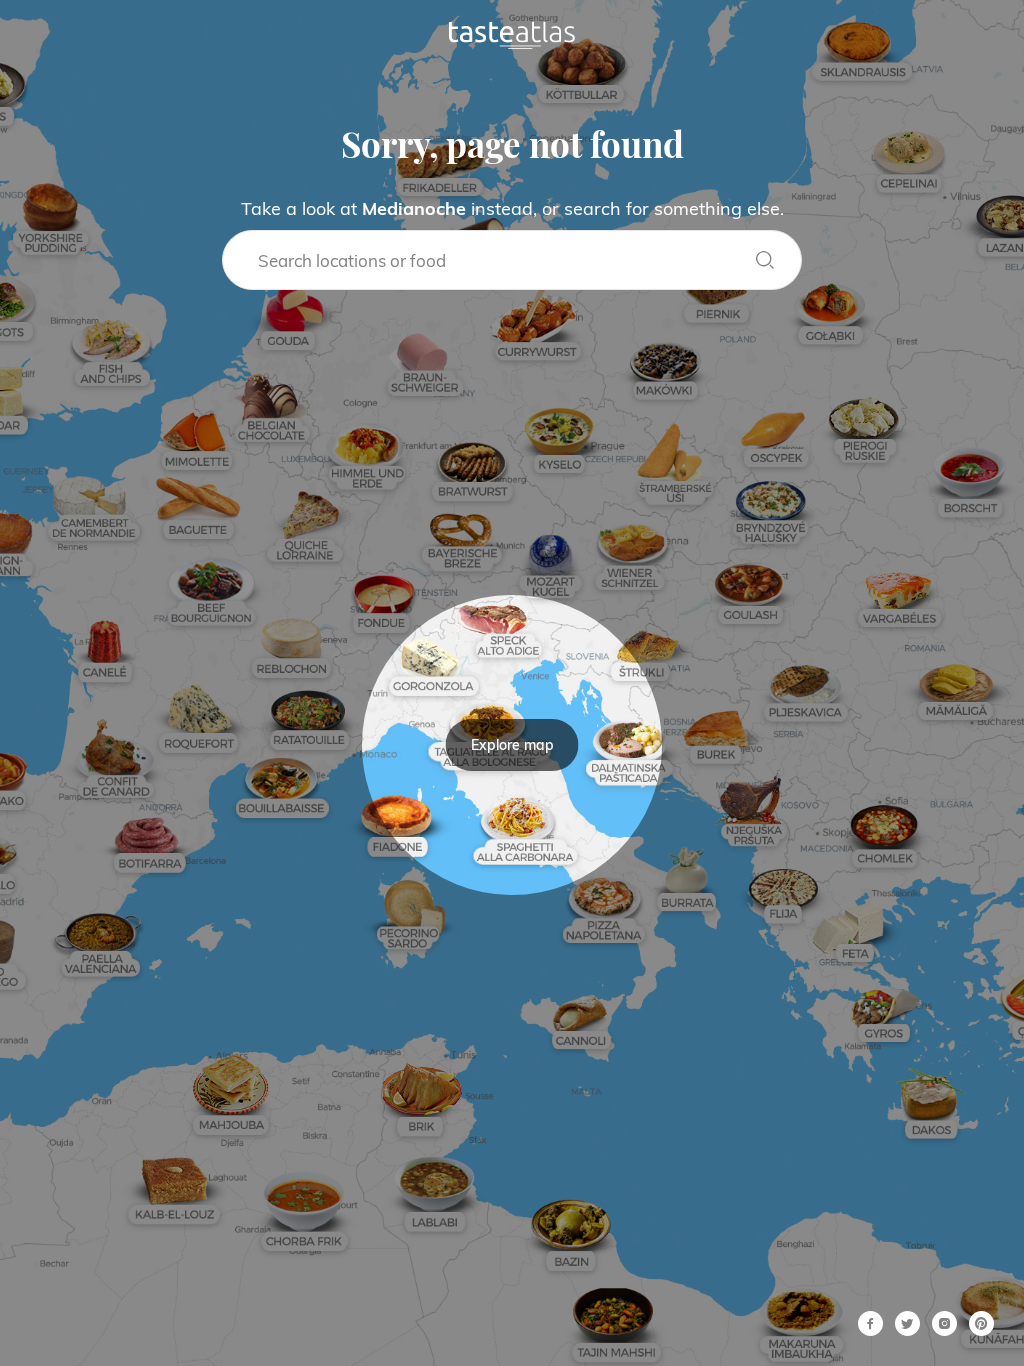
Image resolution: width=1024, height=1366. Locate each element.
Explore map (512, 745)
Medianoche (414, 208)
